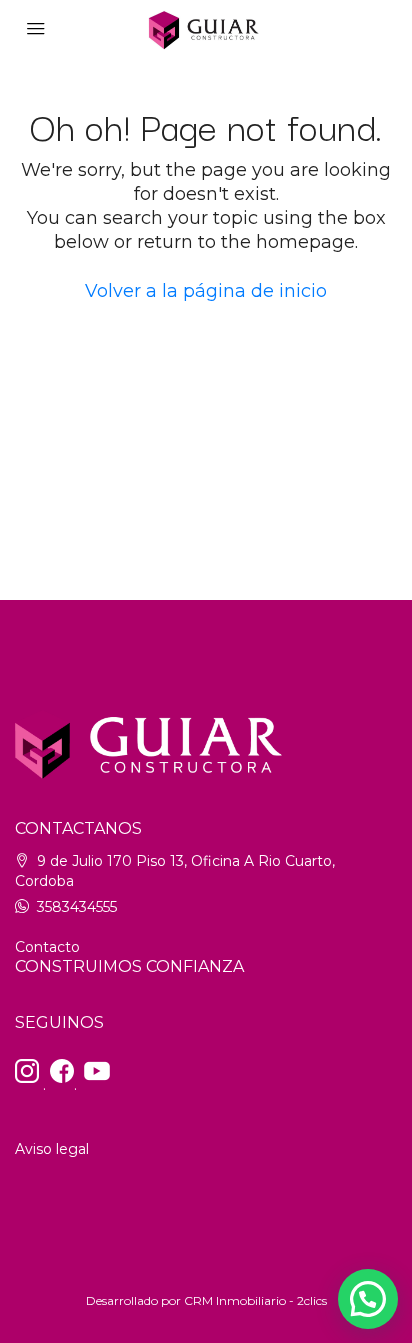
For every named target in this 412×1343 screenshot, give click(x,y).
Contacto (47, 947)
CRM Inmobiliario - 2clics (255, 1300)
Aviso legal (52, 1149)
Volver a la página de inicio (206, 291)
